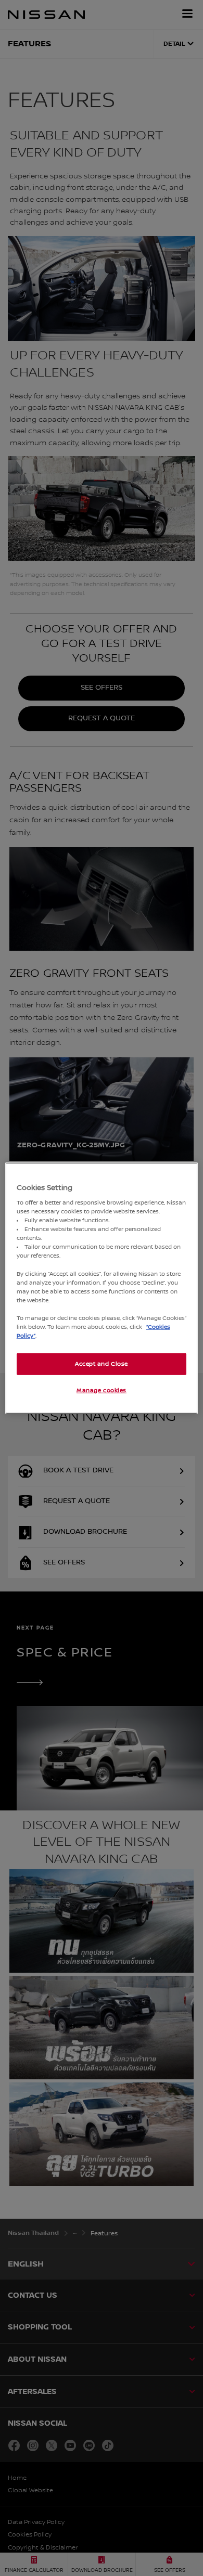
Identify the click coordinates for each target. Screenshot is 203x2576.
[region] (102, 1288)
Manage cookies (102, 1390)
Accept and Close (102, 1364)
